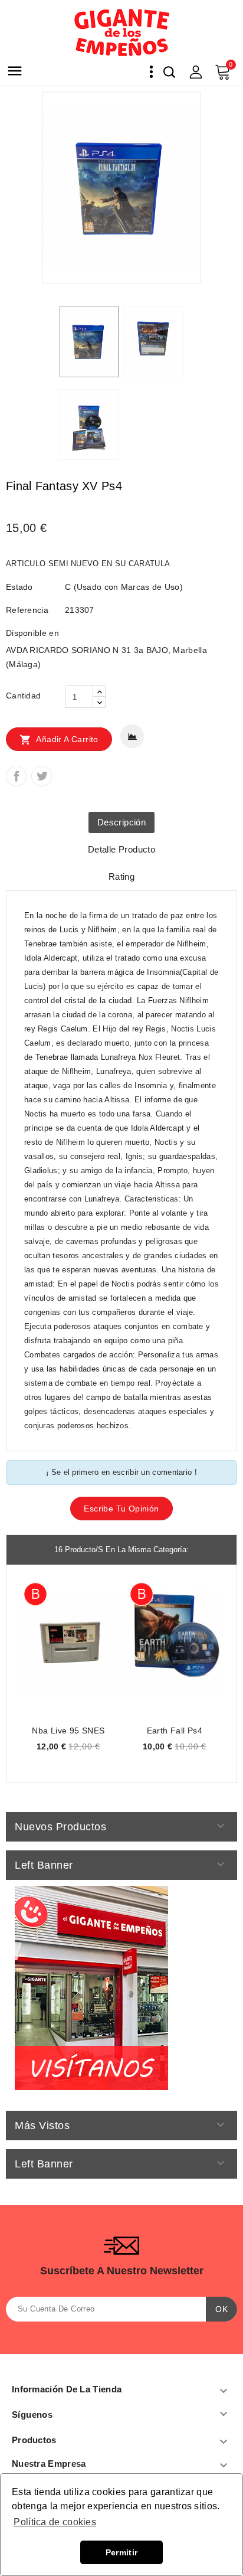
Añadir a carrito (59, 740)
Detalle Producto (121, 849)
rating (121, 876)
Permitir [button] (121, 2552)
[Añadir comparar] (132, 736)
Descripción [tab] (121, 822)
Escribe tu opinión (121, 1509)
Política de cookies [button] (55, 2522)
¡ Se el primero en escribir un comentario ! (121, 1472)
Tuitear (42, 776)
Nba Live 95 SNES (68, 1731)
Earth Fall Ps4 (175, 1731)
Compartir (16, 776)
